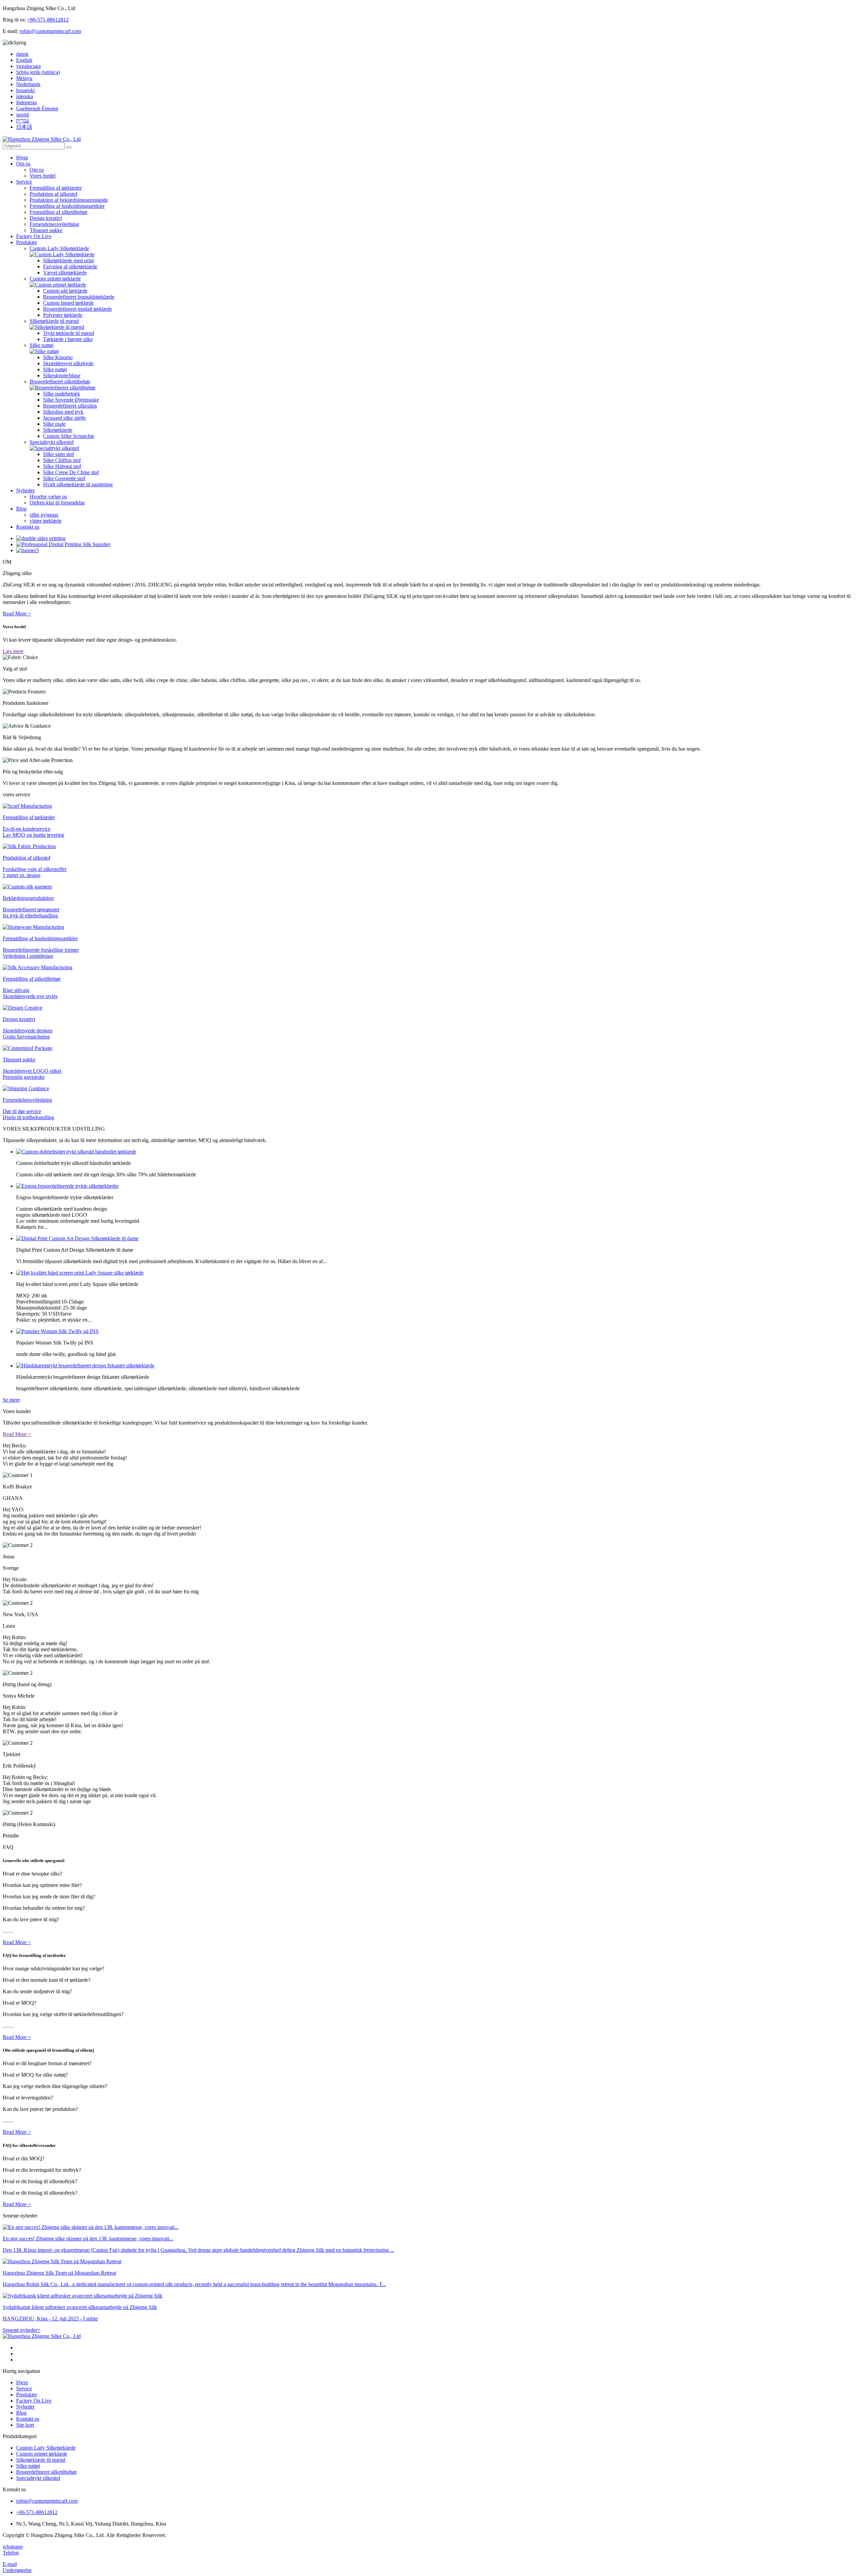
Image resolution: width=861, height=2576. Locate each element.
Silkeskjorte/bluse (62, 375)
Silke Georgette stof (64, 478)
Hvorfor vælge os (48, 497)
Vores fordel (43, 176)
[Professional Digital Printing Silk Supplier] (63, 544)
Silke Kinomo (58, 357)
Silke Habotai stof (62, 466)
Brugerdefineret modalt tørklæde (78, 309)
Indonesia (26, 102)
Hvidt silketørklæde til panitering (78, 484)
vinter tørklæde (46, 521)
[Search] (69, 147)
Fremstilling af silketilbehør (59, 212)
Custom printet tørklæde (55, 279)
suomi (23, 115)
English (24, 60)
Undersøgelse (17, 2570)
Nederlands (28, 84)
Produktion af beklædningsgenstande (69, 200)
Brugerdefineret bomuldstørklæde (79, 297)
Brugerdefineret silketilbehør (60, 382)
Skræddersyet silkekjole (68, 363)
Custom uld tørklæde (65, 291)
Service (24, 182)
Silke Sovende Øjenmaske (71, 400)
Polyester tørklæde (63, 315)
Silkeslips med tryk (63, 412)
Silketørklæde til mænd (54, 321)
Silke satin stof (59, 454)
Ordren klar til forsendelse (57, 503)
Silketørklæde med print (68, 260)
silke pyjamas (44, 515)
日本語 (24, 127)
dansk (22, 54)
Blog (21, 509)
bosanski (25, 90)
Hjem (22, 158)
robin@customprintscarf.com (50, 31)
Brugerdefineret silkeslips (70, 406)
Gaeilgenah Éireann (37, 108)
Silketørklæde (58, 430)
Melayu (24, 78)
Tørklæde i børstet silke (68, 339)
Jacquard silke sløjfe (64, 418)
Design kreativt (46, 218)
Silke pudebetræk (62, 394)
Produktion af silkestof (53, 194)
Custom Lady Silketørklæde (59, 248)
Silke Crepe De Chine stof (71, 472)
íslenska (25, 96)
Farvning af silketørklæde (70, 267)
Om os (23, 164)
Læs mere (13, 651)
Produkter (27, 242)
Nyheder (25, 490)
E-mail (10, 2564)
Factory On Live (34, 236)
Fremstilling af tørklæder (56, 188)
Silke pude (54, 424)
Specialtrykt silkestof (52, 442)
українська (28, 66)
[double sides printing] (41, 538)
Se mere (11, 1400)
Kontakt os (28, 527)
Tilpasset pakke (46, 230)
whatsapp (13, 2547)
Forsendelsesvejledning (54, 224)
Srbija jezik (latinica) (38, 72)
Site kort (25, 2425)
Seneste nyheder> (22, 2330)
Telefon (11, 2553)
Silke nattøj (42, 345)
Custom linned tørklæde (68, 303)
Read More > (17, 614)
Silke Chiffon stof (62, 460)
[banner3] (27, 550)
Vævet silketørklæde (65, 273)
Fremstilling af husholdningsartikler (67, 206)
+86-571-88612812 (48, 20)
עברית (23, 121)
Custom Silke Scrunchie (69, 436)
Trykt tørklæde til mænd (69, 333)
